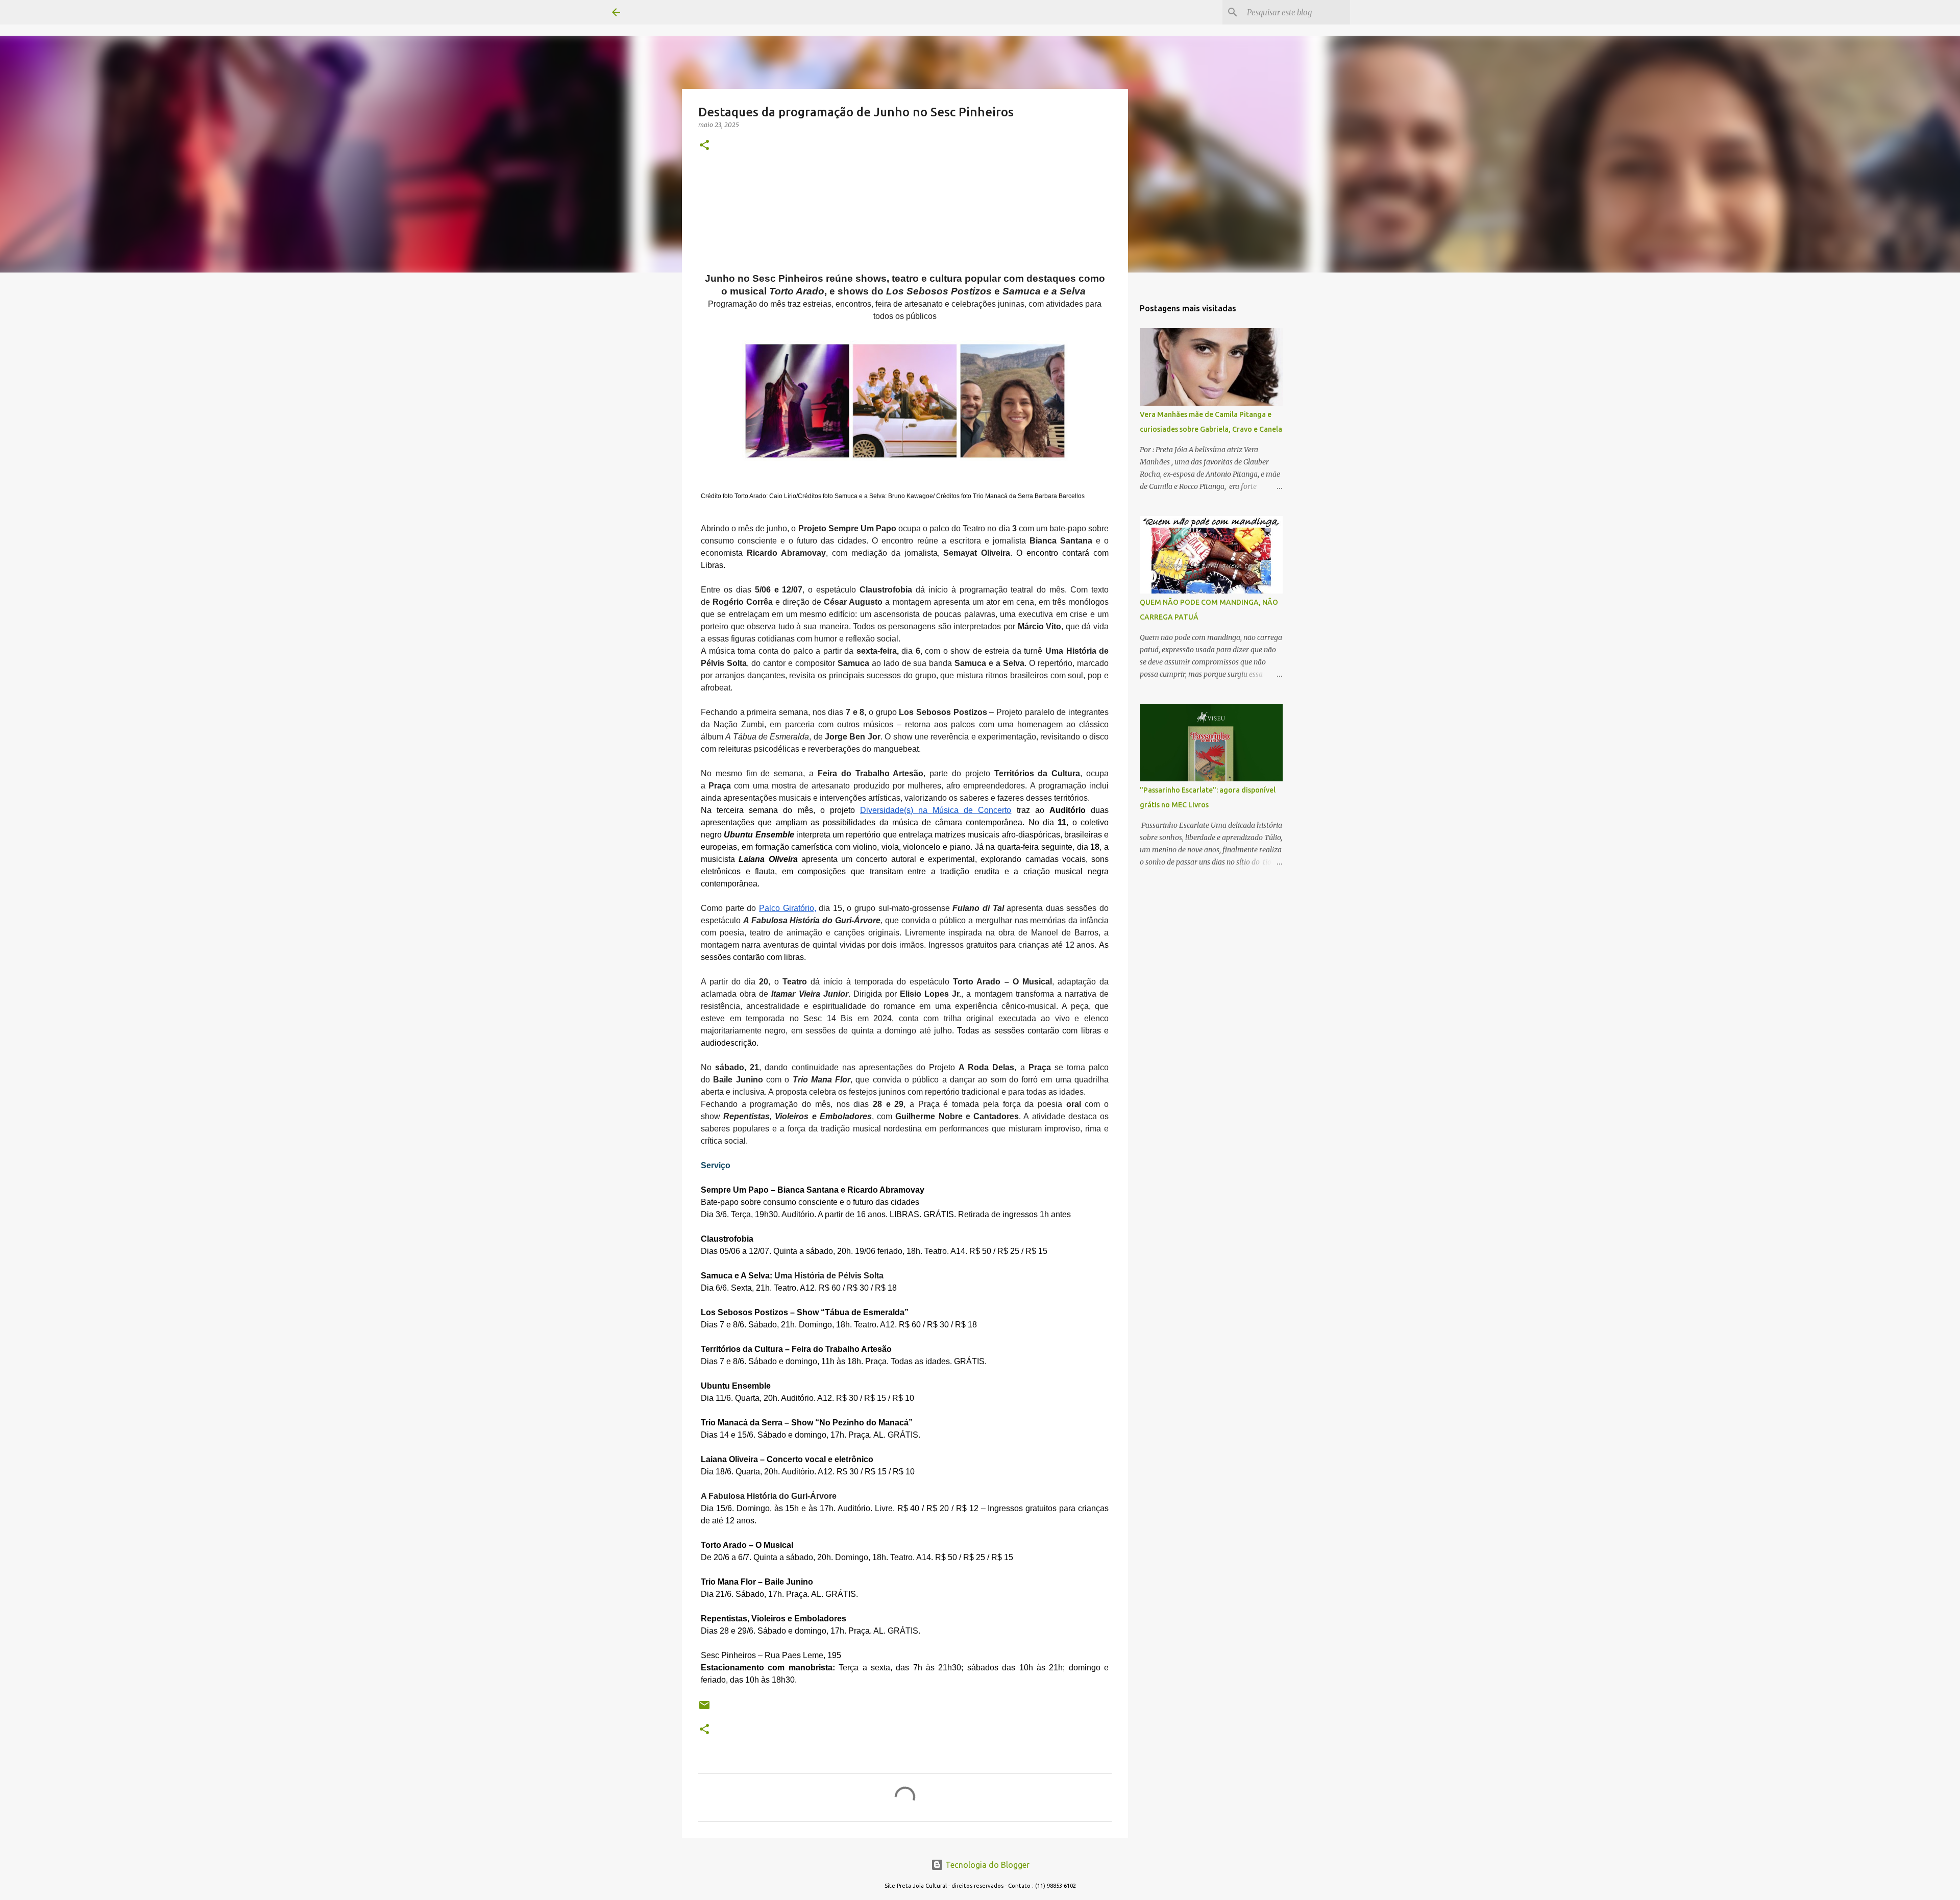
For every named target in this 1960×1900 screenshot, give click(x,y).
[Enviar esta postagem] (704, 1709)
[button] (704, 146)
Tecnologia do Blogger (986, 1865)
